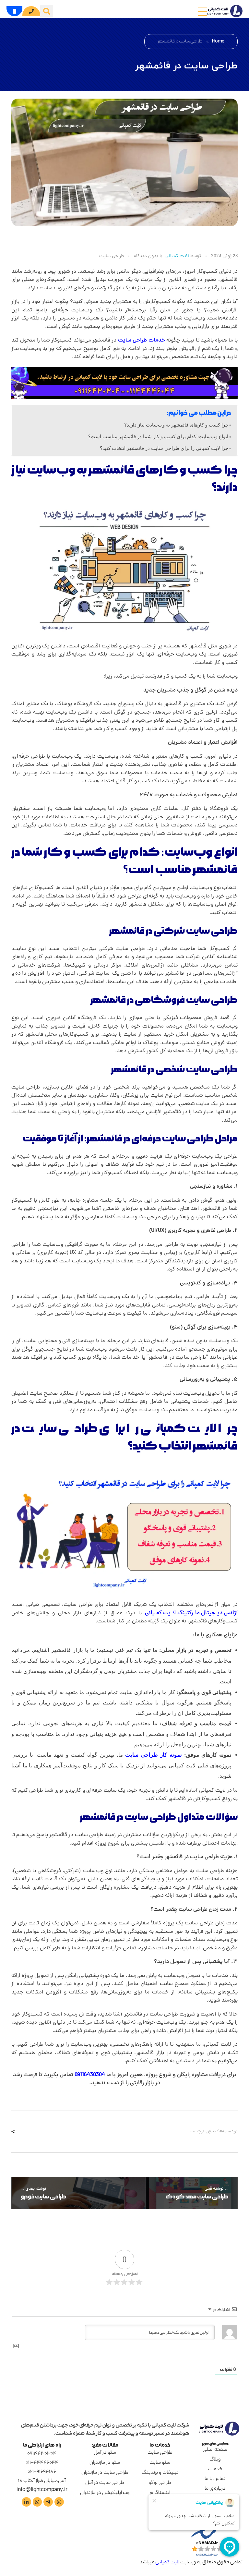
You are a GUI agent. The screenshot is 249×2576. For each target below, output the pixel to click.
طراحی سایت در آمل (105, 2483)
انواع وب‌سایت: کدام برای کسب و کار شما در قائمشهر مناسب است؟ (158, 436)
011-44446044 (42, 2463)
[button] (47, 11)
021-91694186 (42, 2472)
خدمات (142, 341)
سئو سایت (160, 2463)
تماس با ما (215, 2479)
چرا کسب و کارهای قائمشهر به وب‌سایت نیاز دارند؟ (176, 425)
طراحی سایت (112, 257)
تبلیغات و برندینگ (160, 2473)
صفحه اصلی (215, 2450)
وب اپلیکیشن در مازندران (105, 2493)
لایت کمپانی (177, 256)
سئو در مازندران (105, 2463)
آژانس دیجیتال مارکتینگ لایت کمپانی (191, 1613)
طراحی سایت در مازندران (105, 2473)
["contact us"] (58, 2502)
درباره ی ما (215, 2489)
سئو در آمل (105, 2453)
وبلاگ (215, 2460)
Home (218, 41)
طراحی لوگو (160, 2483)
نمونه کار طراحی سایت (154, 1755)
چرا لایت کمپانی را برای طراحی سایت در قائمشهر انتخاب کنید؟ (164, 448)
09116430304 (90, 2075)
